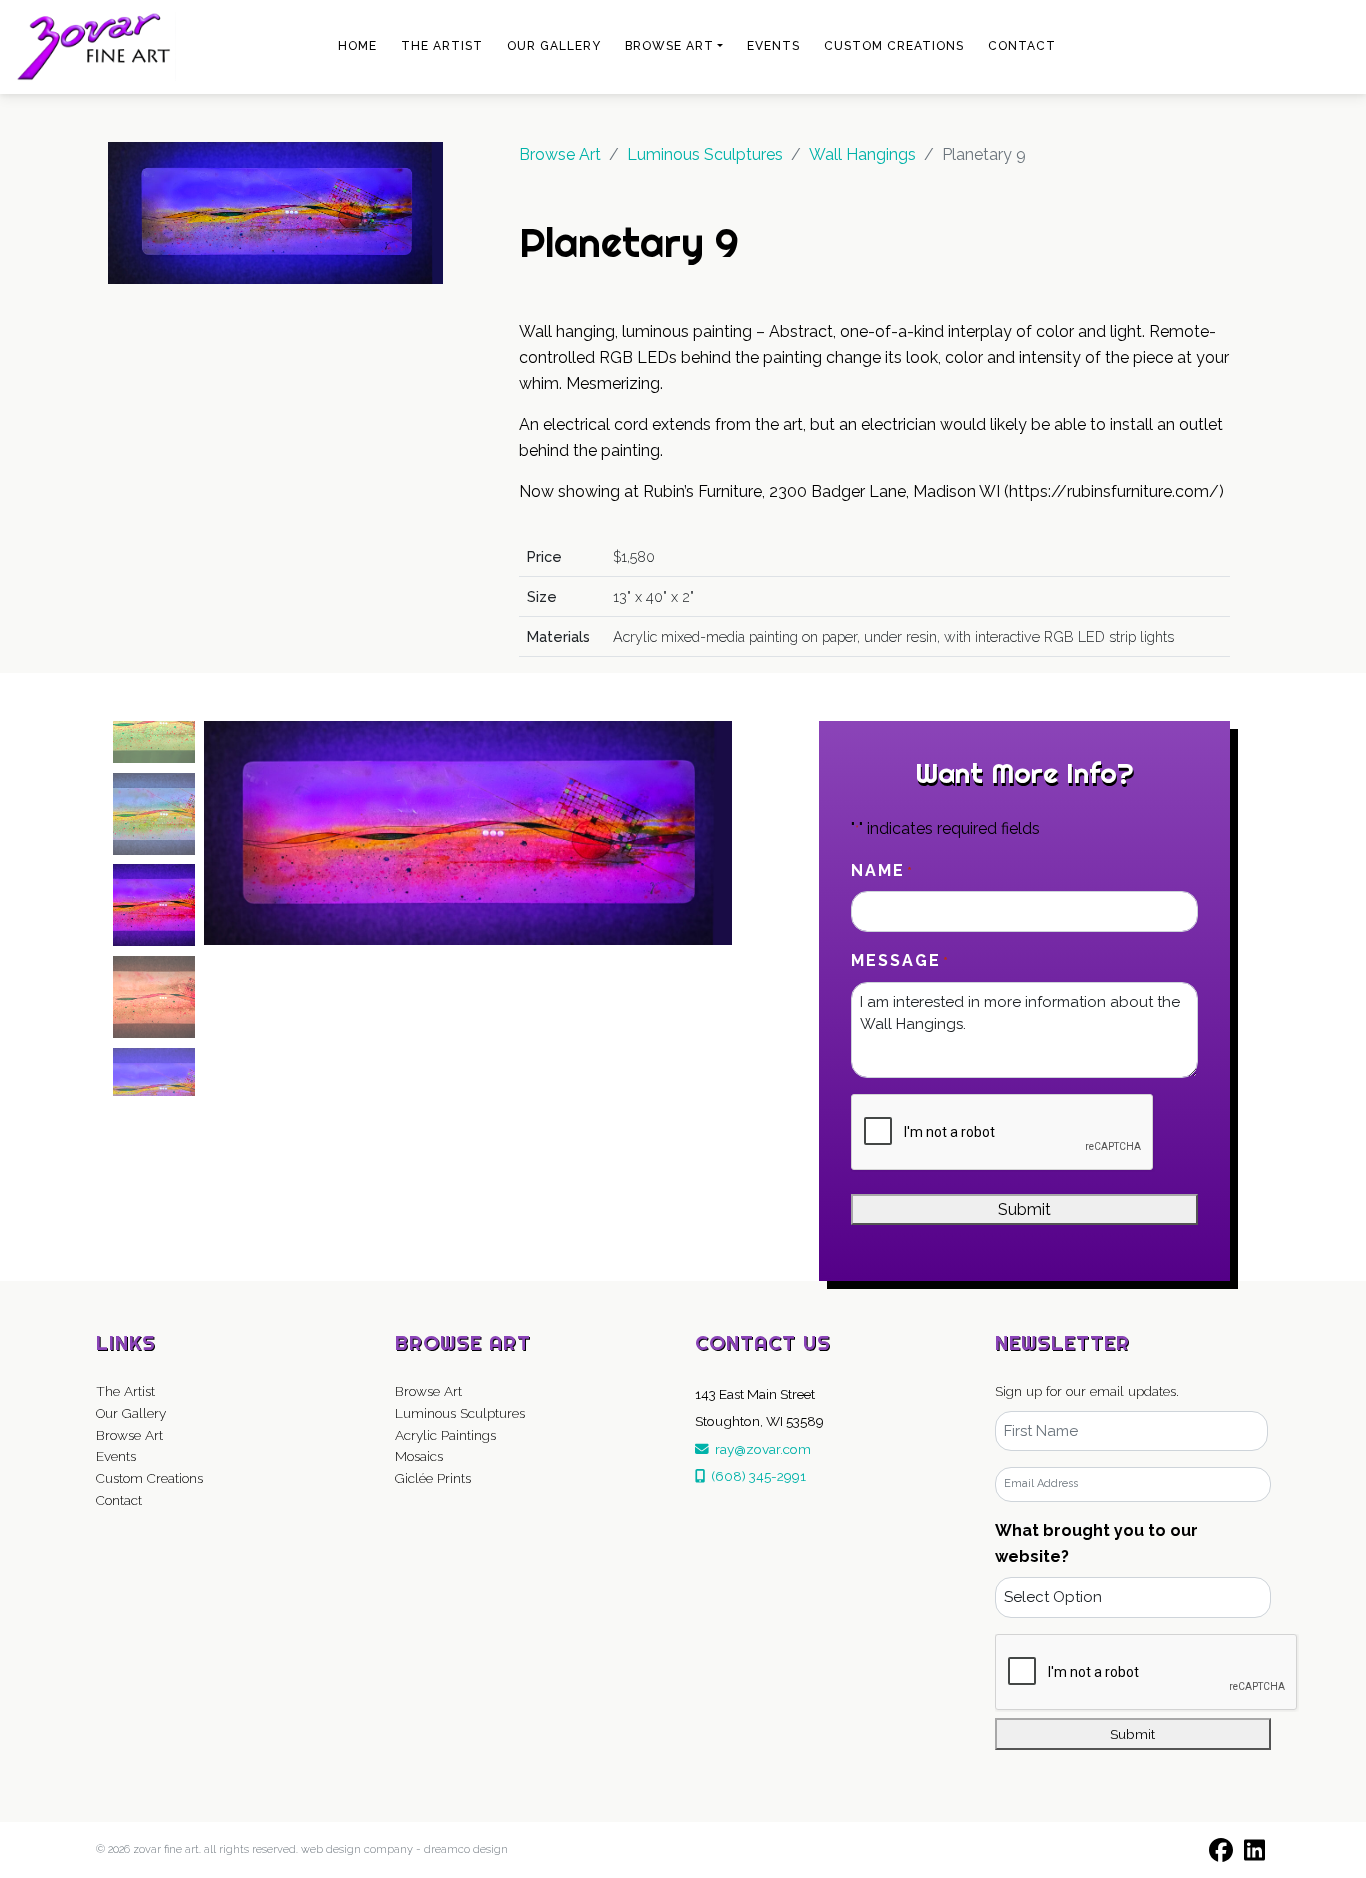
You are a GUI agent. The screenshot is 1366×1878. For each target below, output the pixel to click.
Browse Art (560, 154)
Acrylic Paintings (445, 1435)
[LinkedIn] (1254, 1850)
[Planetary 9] (276, 211)
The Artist (442, 46)
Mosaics (419, 1456)
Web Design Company (357, 1849)
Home (357, 46)
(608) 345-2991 (755, 1476)
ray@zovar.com (760, 1449)
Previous (89, 908)
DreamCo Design (466, 1849)
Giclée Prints (433, 1478)
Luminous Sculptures (460, 1413)
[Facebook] (1220, 1850)
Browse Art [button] (669, 46)
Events (773, 46)
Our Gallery (554, 46)
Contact (1022, 46)
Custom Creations (894, 46)
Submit (1024, 1209)
